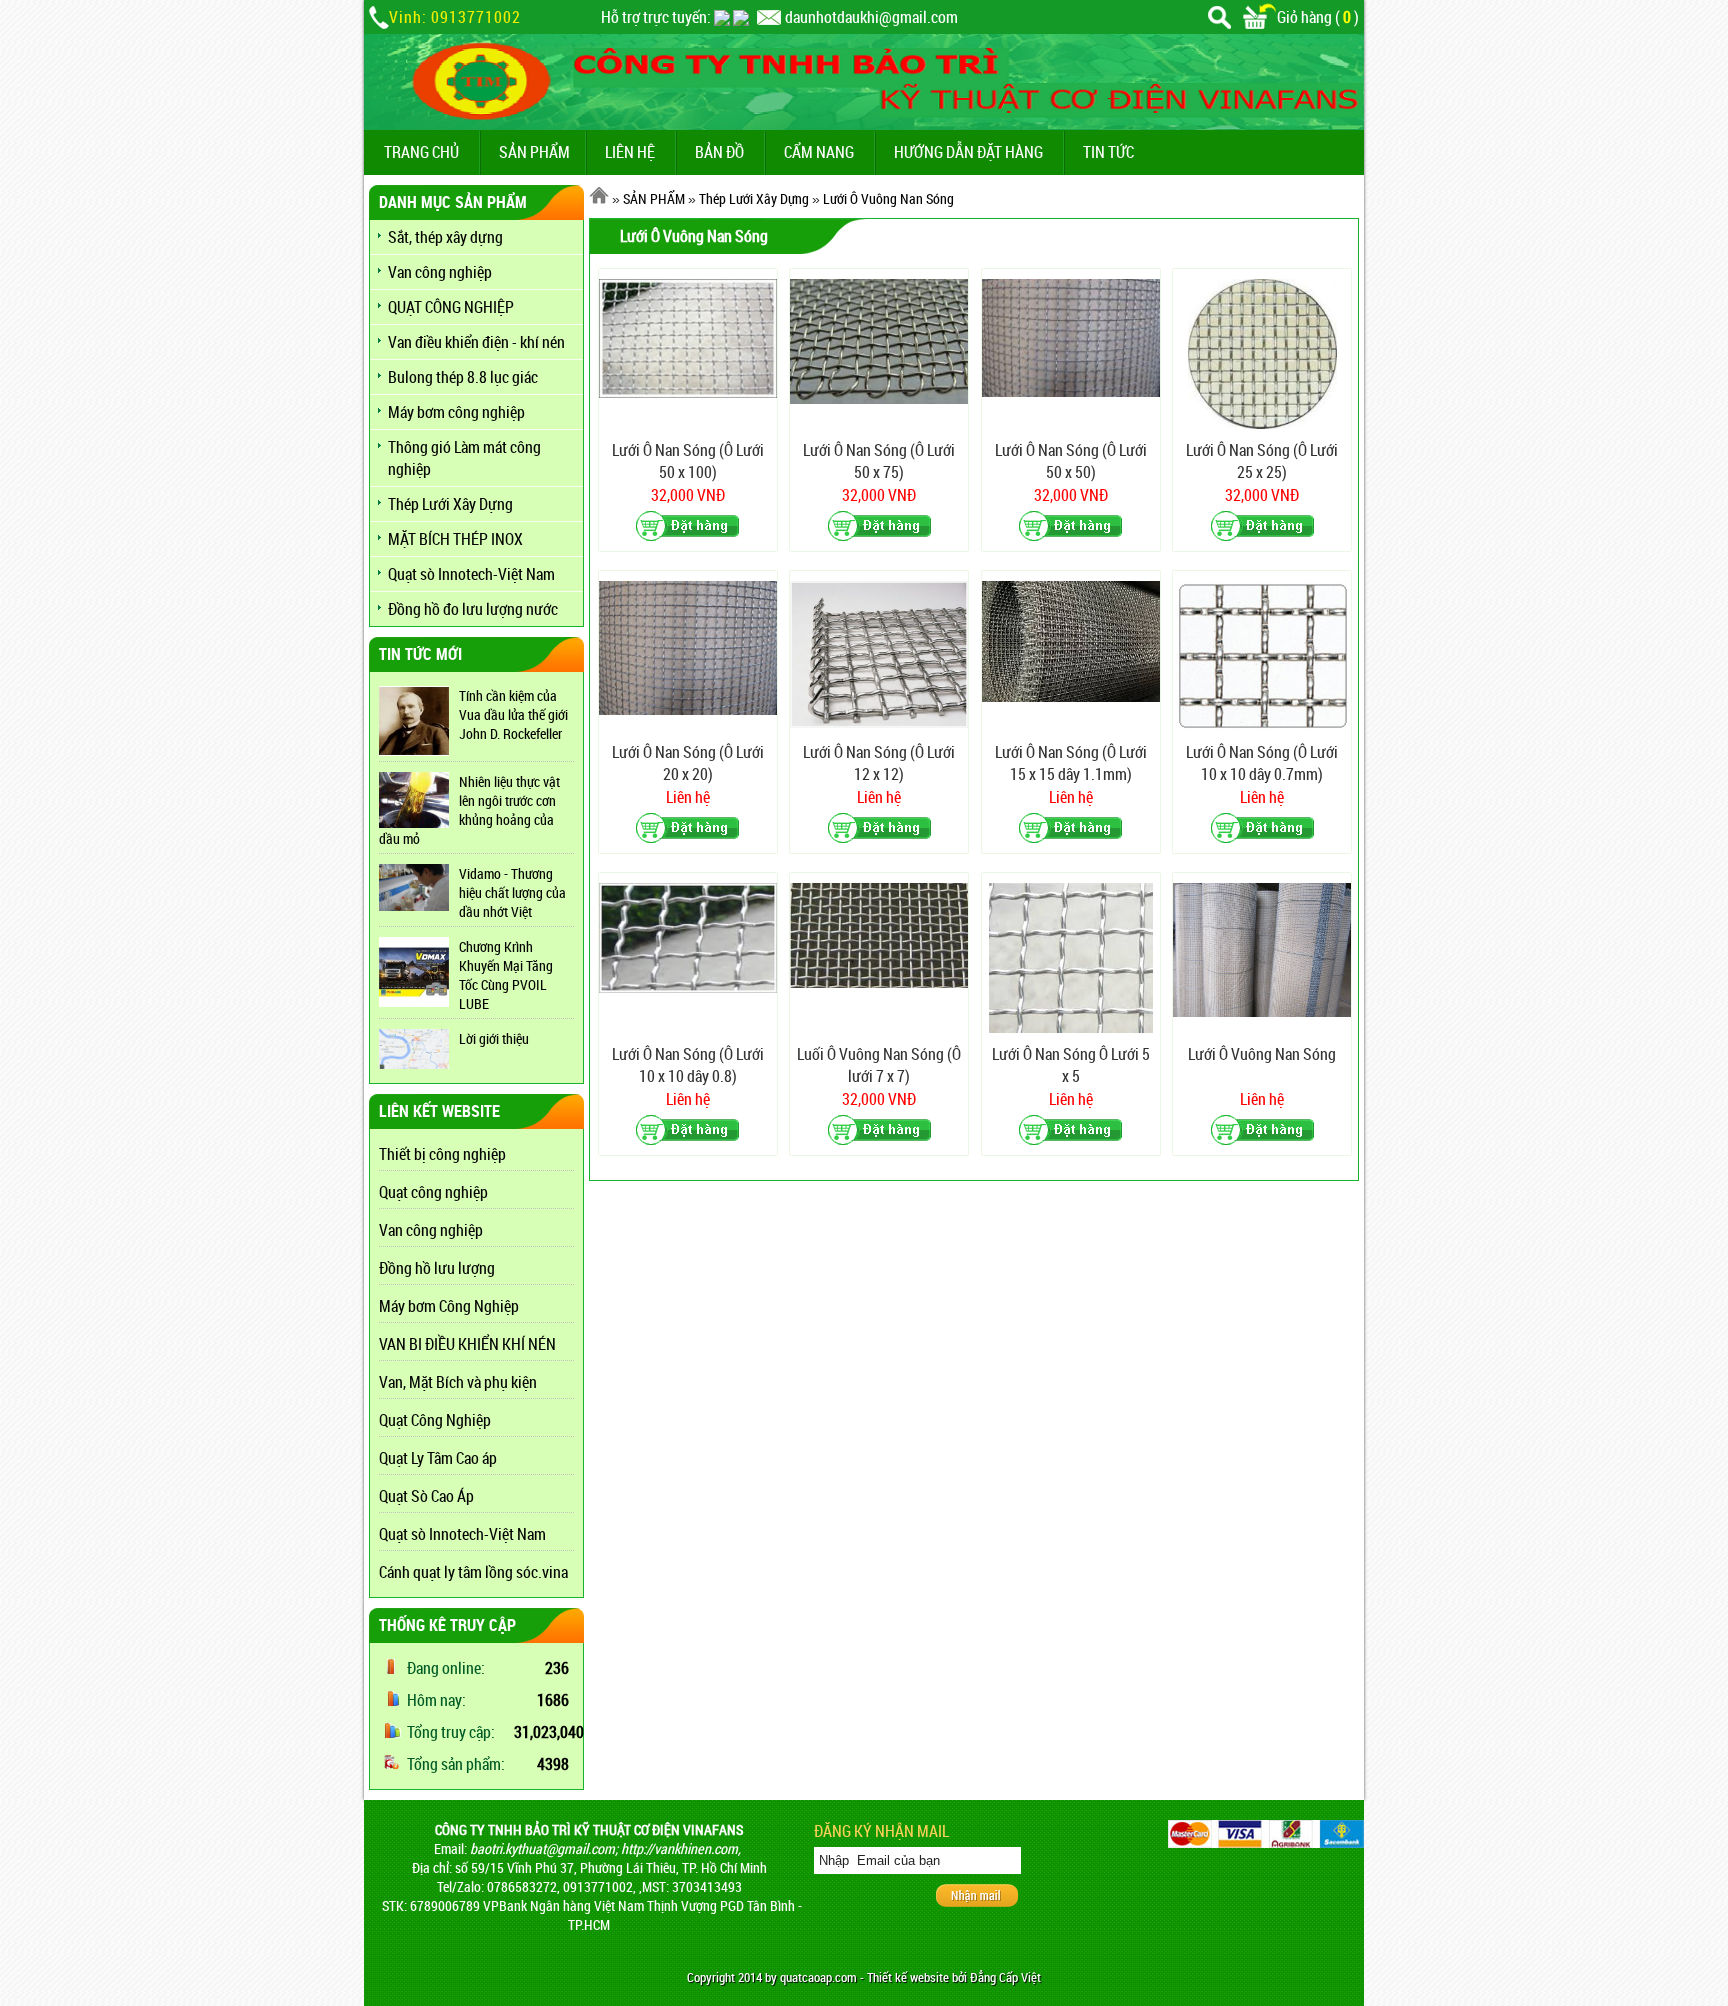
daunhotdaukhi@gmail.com (871, 17)
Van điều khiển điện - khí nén (476, 342)
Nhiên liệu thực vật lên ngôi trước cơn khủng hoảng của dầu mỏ (469, 810)
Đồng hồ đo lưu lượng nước (473, 609)
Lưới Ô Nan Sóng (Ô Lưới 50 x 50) (1071, 461)
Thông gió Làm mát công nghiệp (464, 458)
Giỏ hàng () (1318, 17)
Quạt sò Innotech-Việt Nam (471, 574)
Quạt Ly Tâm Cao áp (438, 1458)
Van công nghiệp (440, 272)
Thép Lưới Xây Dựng (450, 504)
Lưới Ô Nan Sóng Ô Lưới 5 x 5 (1071, 1065)
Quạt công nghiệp (433, 1192)
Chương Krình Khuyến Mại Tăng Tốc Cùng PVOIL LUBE (506, 975)
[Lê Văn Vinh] (722, 17)
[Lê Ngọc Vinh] (741, 17)
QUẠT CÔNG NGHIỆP (451, 307)
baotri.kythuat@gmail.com (542, 1848)
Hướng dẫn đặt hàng (968, 152)
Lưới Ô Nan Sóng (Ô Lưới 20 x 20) (688, 763)
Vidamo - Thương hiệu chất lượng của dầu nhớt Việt (512, 892)
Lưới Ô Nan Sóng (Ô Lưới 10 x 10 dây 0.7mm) (1262, 763)
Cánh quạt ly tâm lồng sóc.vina (473, 1572)
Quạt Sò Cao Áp (426, 1496)
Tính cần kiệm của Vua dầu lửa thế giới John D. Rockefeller (513, 714)
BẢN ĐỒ (719, 152)
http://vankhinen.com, (681, 1848)
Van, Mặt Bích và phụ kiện (458, 1382)
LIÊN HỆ (630, 152)
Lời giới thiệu (494, 1038)
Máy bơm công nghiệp (456, 412)
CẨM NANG (819, 152)
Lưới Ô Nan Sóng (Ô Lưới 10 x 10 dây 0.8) (688, 1065)
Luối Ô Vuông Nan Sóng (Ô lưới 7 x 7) (879, 1065)
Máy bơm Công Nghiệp (449, 1306)
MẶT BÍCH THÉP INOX (455, 539)
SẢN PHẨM (534, 152)
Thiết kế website (908, 1977)
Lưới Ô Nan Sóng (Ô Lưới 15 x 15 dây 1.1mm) (1071, 763)
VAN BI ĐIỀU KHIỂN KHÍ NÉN (467, 1344)
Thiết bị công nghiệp (442, 1154)
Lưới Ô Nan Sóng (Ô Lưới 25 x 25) (1262, 461)
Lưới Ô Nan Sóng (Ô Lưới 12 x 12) (879, 763)
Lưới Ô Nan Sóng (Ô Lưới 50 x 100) (688, 461)
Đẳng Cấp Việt (1005, 1977)
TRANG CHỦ (421, 152)
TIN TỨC (1108, 152)
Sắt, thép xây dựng (445, 237)
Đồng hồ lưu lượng (437, 1268)
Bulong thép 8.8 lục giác (463, 377)
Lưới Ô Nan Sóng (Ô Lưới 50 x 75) (879, 461)
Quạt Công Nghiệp (435, 1420)
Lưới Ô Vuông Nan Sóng (888, 198)
